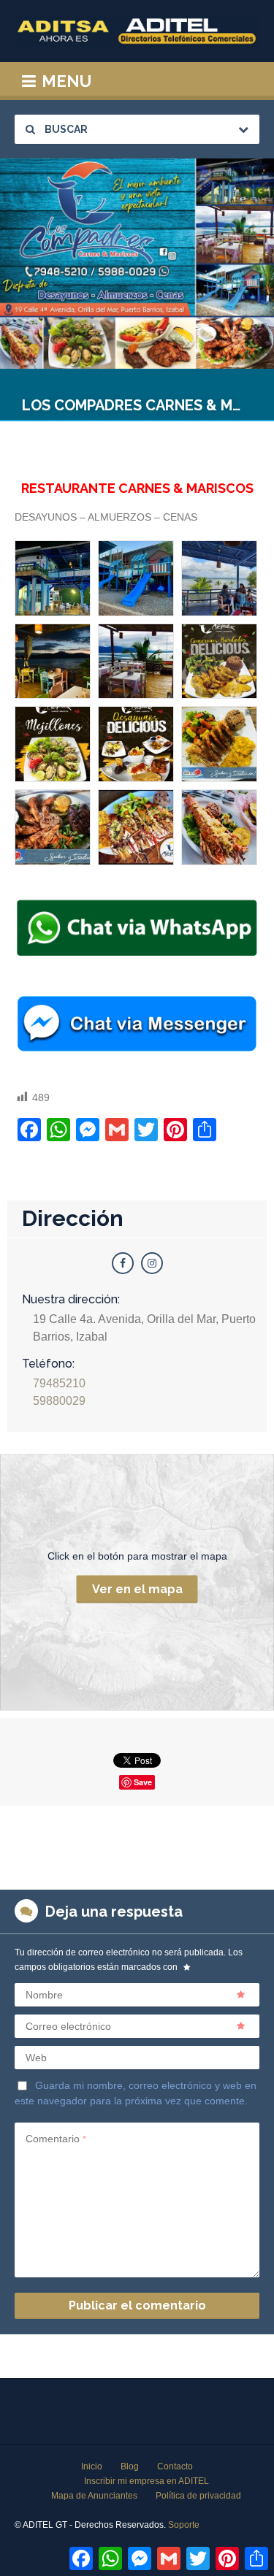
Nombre (44, 1995)
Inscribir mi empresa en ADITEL (146, 2481)
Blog (130, 2466)
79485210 (59, 1383)
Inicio (92, 2466)
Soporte (184, 2525)
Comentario (56, 2139)
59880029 (59, 1401)
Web (36, 2058)
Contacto (175, 2466)
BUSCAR (65, 129)
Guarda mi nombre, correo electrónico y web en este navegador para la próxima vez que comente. (136, 2093)
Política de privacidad (198, 2496)
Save (143, 1782)
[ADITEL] (137, 31)
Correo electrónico (68, 2026)
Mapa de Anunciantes (94, 2496)
